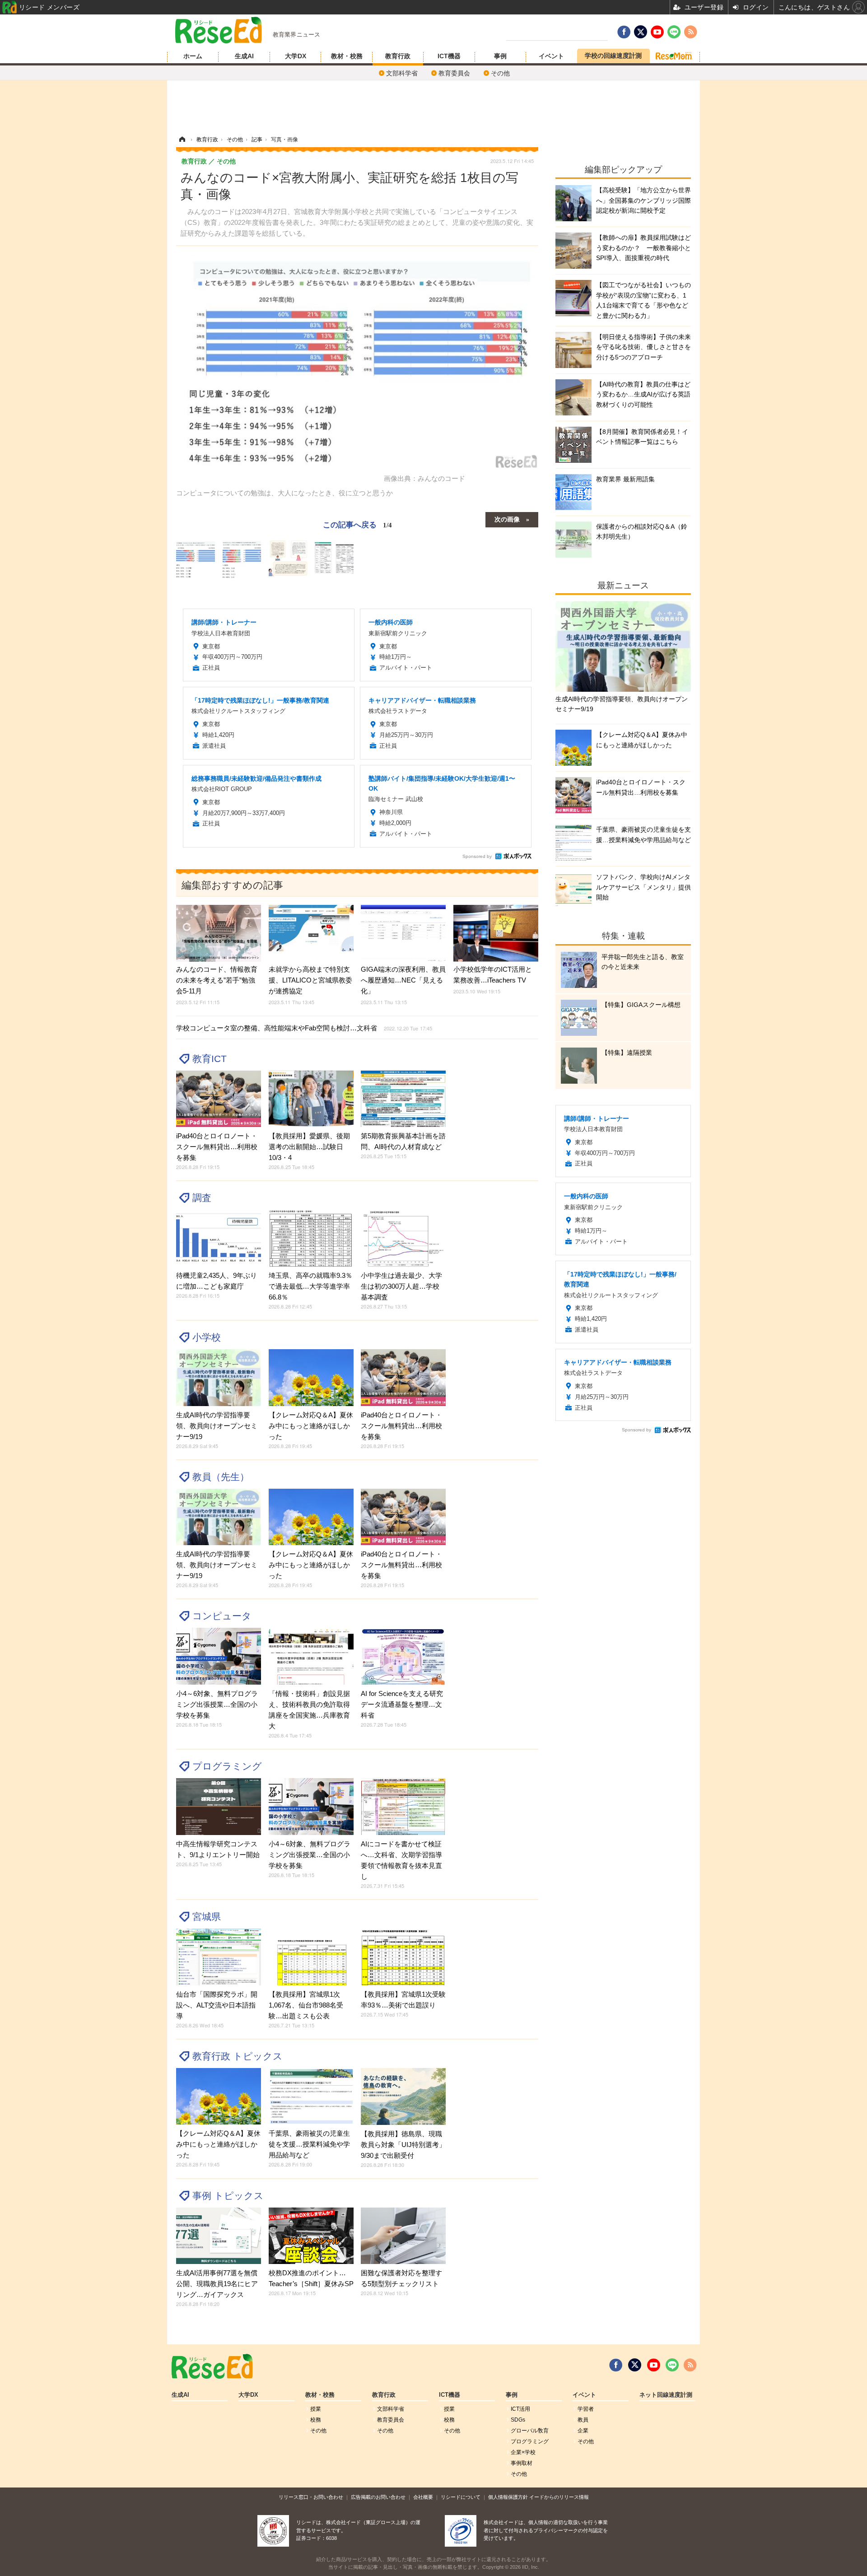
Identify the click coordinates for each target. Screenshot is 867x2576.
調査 (202, 1198)
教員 (583, 2420)
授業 (316, 2409)
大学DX (296, 56)
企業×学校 (523, 2452)
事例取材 (522, 2463)
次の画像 (507, 519)
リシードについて (461, 2497)
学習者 (586, 2409)
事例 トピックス (228, 2196)
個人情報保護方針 (508, 2497)
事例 (500, 56)
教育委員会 (454, 73)
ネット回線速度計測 (666, 2395)
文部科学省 (402, 73)
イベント (551, 56)
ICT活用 (520, 2409)
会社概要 (423, 2497)
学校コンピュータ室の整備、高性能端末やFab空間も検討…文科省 (304, 1028)
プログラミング (227, 1766)
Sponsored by (477, 856)
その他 (500, 73)
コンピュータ (222, 1616)
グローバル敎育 (530, 2431)
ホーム (193, 56)
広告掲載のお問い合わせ (378, 2497)
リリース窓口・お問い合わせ (311, 2497)
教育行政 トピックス (238, 2056)
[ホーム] (182, 140)
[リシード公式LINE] (672, 2365)
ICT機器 (449, 56)
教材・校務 (347, 56)
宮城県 (207, 1917)
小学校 (207, 1337)
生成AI (244, 56)
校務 (316, 2420)
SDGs (518, 2420)
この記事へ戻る (357, 524)
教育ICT (210, 1059)
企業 (583, 2431)
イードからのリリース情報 (559, 2497)
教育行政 (398, 56)
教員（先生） (221, 1477)
